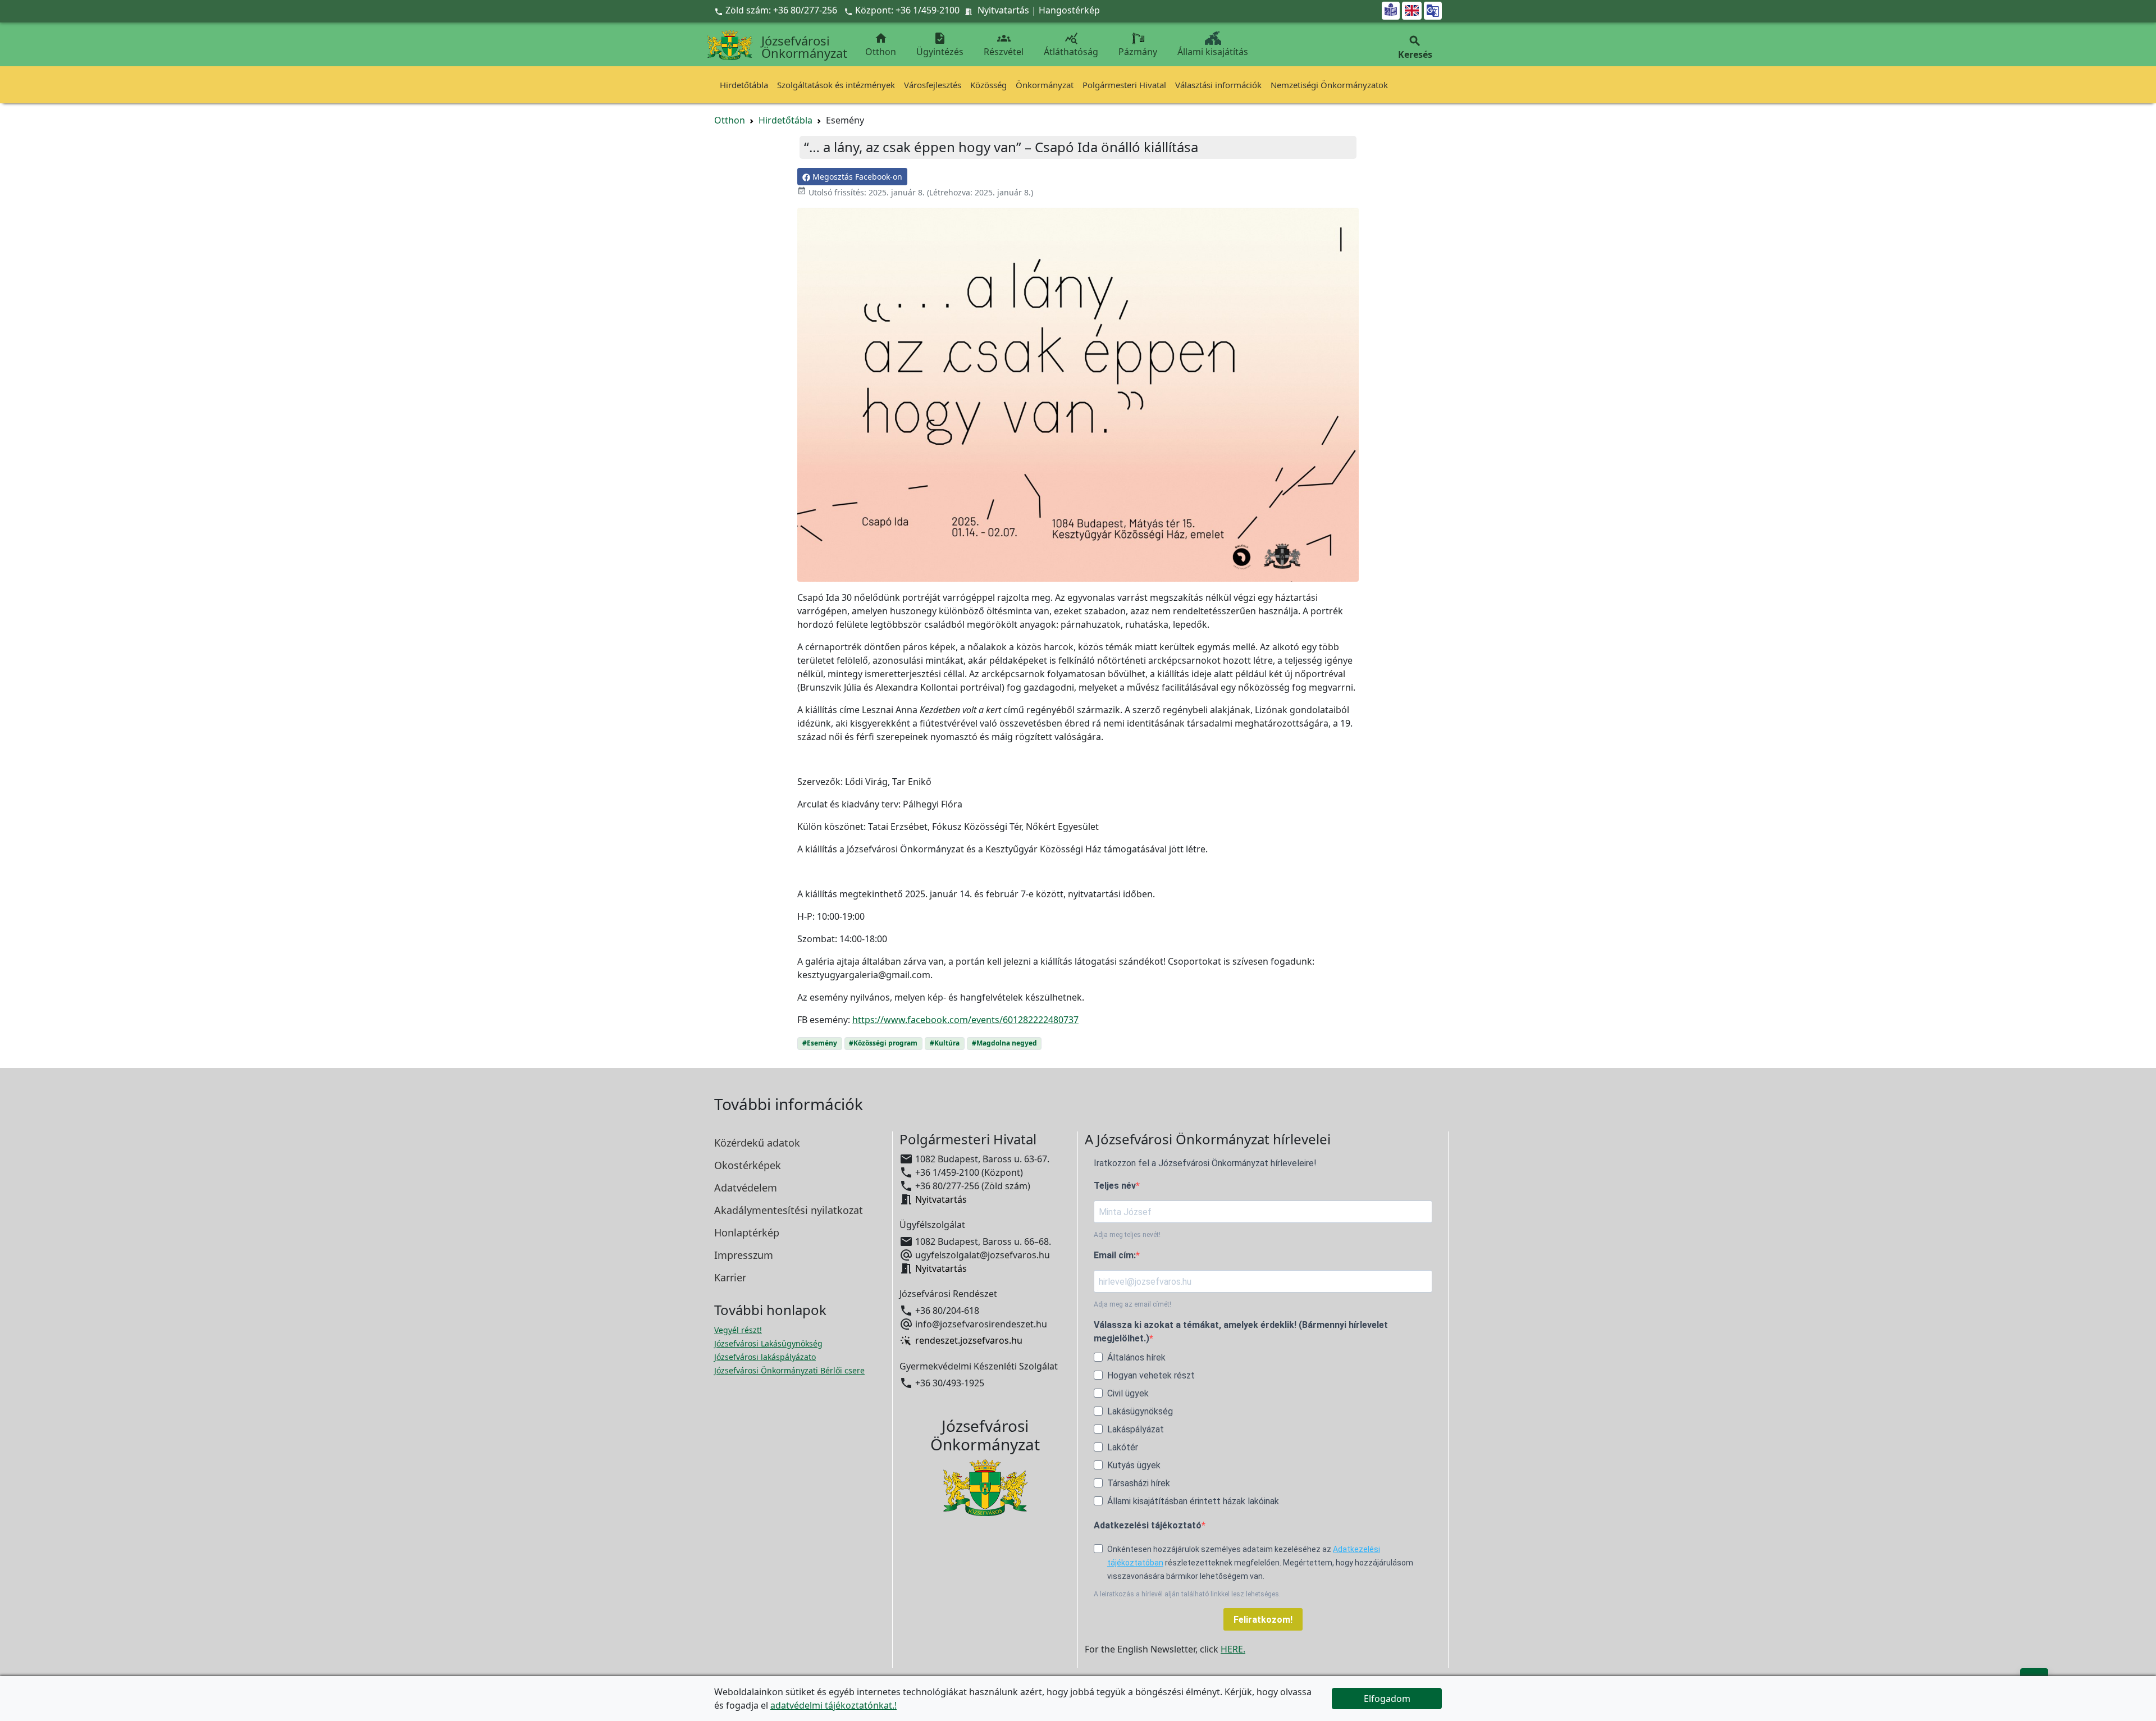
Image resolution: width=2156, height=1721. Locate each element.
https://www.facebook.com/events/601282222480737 (965, 1020)
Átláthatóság (1071, 45)
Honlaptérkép (747, 1232)
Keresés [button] (1415, 47)
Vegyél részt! (738, 1330)
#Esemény (820, 1043)
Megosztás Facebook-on (856, 177)
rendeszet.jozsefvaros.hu (969, 1341)
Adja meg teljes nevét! (1127, 1235)
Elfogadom (1387, 1699)
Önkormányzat (1045, 85)
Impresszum (744, 1255)
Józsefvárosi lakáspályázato (765, 1357)
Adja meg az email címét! (1132, 1304)
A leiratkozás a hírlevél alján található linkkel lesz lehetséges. (1187, 1594)
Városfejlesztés (933, 85)
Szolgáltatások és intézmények (836, 85)
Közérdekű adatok (757, 1143)
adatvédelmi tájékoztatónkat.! (833, 1705)
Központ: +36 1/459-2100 (907, 10)
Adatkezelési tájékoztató (1148, 1525)
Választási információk (1218, 85)
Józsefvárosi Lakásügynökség (768, 1343)
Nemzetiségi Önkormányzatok (1329, 85)
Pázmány (1138, 52)
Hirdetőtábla (744, 85)
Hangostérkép (1069, 10)
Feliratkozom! (1263, 1620)
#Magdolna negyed (1004, 1043)
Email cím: (1115, 1255)
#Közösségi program (883, 1043)
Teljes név (1115, 1186)
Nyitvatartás (1003, 10)
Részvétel (1004, 45)
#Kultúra (945, 1043)
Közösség (988, 85)
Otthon (881, 45)
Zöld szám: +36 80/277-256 (777, 10)
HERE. (1233, 1649)
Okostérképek (748, 1165)
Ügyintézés (940, 45)
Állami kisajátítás (1213, 52)
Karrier (730, 1277)
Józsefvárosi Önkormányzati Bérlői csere (789, 1370)
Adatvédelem (746, 1188)
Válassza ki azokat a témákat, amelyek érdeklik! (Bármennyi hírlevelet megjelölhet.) (1241, 1332)
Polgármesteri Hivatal (1124, 85)
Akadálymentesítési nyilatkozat (789, 1210)
